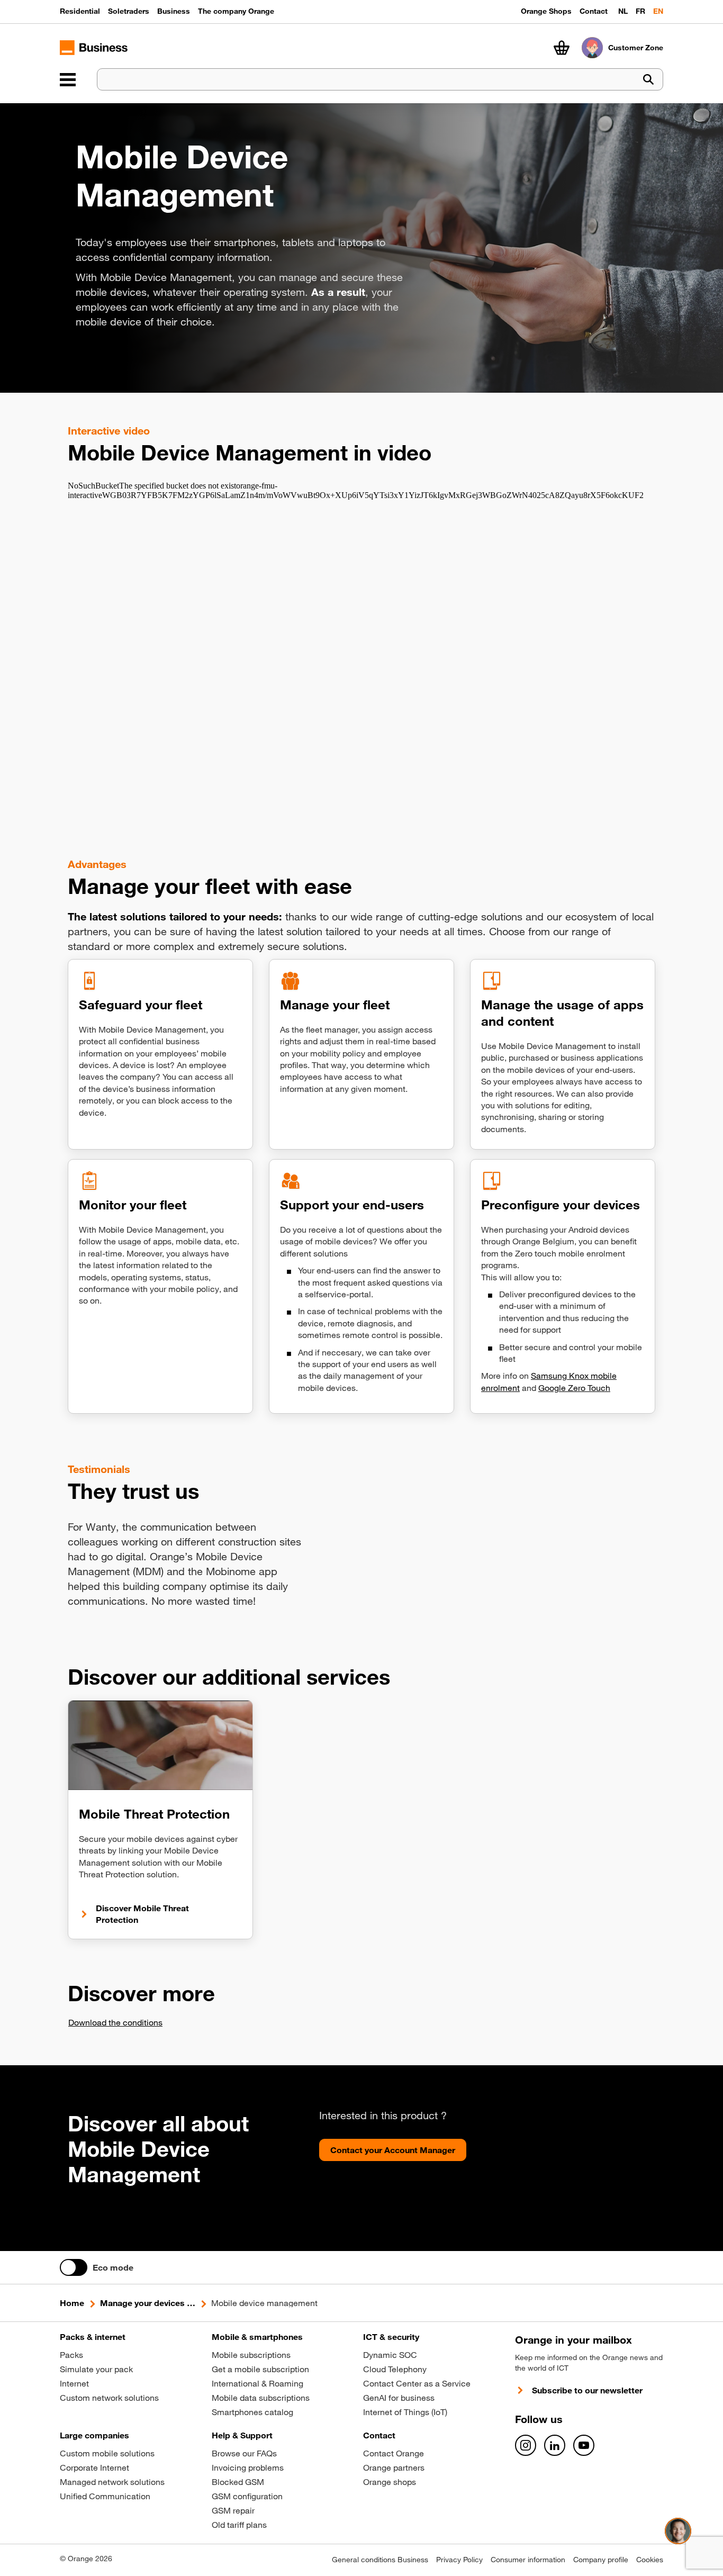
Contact (594, 11)
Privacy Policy (459, 2560)
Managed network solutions (112, 2482)
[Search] (648, 80)
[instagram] (526, 2445)
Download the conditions (115, 2022)
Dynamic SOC (390, 2355)
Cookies (650, 2560)
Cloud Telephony (395, 2369)
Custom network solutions (109, 2398)
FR (640, 11)
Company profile (601, 2560)
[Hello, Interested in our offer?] (678, 2531)
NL (623, 11)
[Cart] (562, 48)
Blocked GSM (238, 2482)
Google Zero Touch (574, 1388)
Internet (74, 2383)
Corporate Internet (94, 2467)
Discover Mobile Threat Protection (142, 1914)
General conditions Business (380, 2560)
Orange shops (390, 2482)
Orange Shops (546, 11)
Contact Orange (394, 2453)
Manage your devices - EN (148, 2303)
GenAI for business (399, 2398)
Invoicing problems (248, 2467)
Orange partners (394, 2467)
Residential (80, 11)
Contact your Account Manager (393, 2150)
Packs (71, 2355)
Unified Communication (105, 2496)
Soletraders (129, 11)
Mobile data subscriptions (261, 2398)
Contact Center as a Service (417, 2383)
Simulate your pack (96, 2369)
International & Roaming (257, 2383)
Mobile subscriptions (251, 2355)
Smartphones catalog (252, 2412)
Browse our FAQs (244, 2453)
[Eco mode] (74, 2267)
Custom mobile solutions (107, 2453)
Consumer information (528, 2560)
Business (174, 11)
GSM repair (233, 2510)
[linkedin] (555, 2445)
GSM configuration (247, 2496)
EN (658, 11)
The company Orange (236, 11)
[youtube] (584, 2445)
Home (72, 2303)
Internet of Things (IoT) (405, 2412)
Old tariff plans (239, 2525)
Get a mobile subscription (260, 2369)
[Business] (68, 79)
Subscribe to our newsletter (587, 2390)
